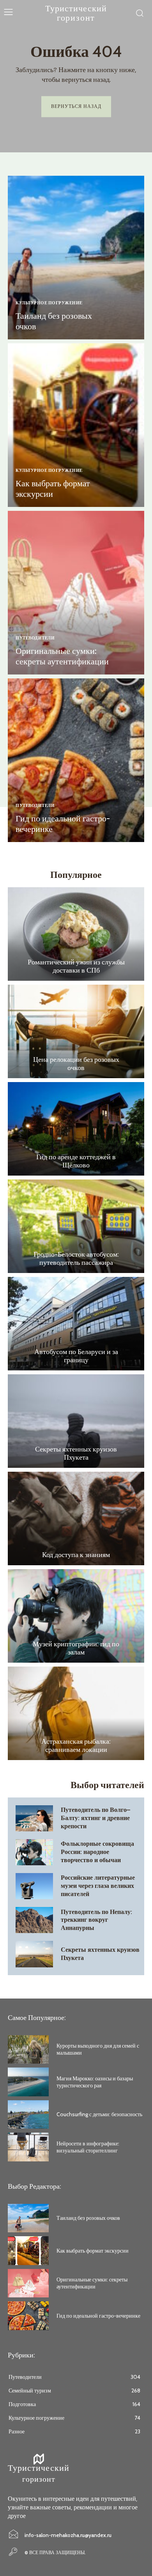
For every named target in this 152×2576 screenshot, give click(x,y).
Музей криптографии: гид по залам (76, 1648)
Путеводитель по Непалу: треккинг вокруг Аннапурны (96, 1920)
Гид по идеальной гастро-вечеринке (63, 824)
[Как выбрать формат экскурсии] (76, 425)
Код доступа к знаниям (76, 1555)
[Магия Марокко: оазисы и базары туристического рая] (28, 2082)
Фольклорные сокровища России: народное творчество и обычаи (97, 1852)
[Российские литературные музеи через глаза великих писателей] (34, 1886)
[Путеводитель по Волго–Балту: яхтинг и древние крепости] (34, 1818)
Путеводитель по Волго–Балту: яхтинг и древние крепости (95, 1818)
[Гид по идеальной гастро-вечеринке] (76, 760)
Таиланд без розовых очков (54, 321)
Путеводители (35, 638)
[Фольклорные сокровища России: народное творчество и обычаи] (34, 1852)
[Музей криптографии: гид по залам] (76, 1616)
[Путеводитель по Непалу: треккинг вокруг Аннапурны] (34, 1920)
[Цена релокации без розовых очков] (76, 1031)
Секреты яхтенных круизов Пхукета (76, 1453)
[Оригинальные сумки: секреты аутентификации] (76, 593)
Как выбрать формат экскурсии (53, 488)
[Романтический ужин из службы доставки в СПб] (76, 934)
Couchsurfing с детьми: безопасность (99, 2114)
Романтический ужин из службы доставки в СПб (76, 966)
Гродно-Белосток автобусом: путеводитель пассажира (76, 1259)
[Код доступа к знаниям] (76, 1518)
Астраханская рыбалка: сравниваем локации (76, 1746)
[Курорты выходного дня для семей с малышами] (28, 2050)
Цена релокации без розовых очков (76, 1064)
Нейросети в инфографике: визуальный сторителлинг (88, 2147)
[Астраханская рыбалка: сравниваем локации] (76, 1713)
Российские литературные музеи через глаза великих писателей (98, 1886)
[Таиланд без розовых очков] (76, 258)
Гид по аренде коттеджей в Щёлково (76, 1161)
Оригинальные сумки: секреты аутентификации (62, 656)
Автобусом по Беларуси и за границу (76, 1356)
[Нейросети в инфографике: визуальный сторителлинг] (28, 2147)
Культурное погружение (49, 303)
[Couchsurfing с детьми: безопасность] (28, 2115)
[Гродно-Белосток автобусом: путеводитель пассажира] (76, 1226)
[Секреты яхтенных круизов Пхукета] (76, 1421)
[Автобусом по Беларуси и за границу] (76, 1324)
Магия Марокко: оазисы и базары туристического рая (95, 2082)
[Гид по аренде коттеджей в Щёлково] (76, 1129)
